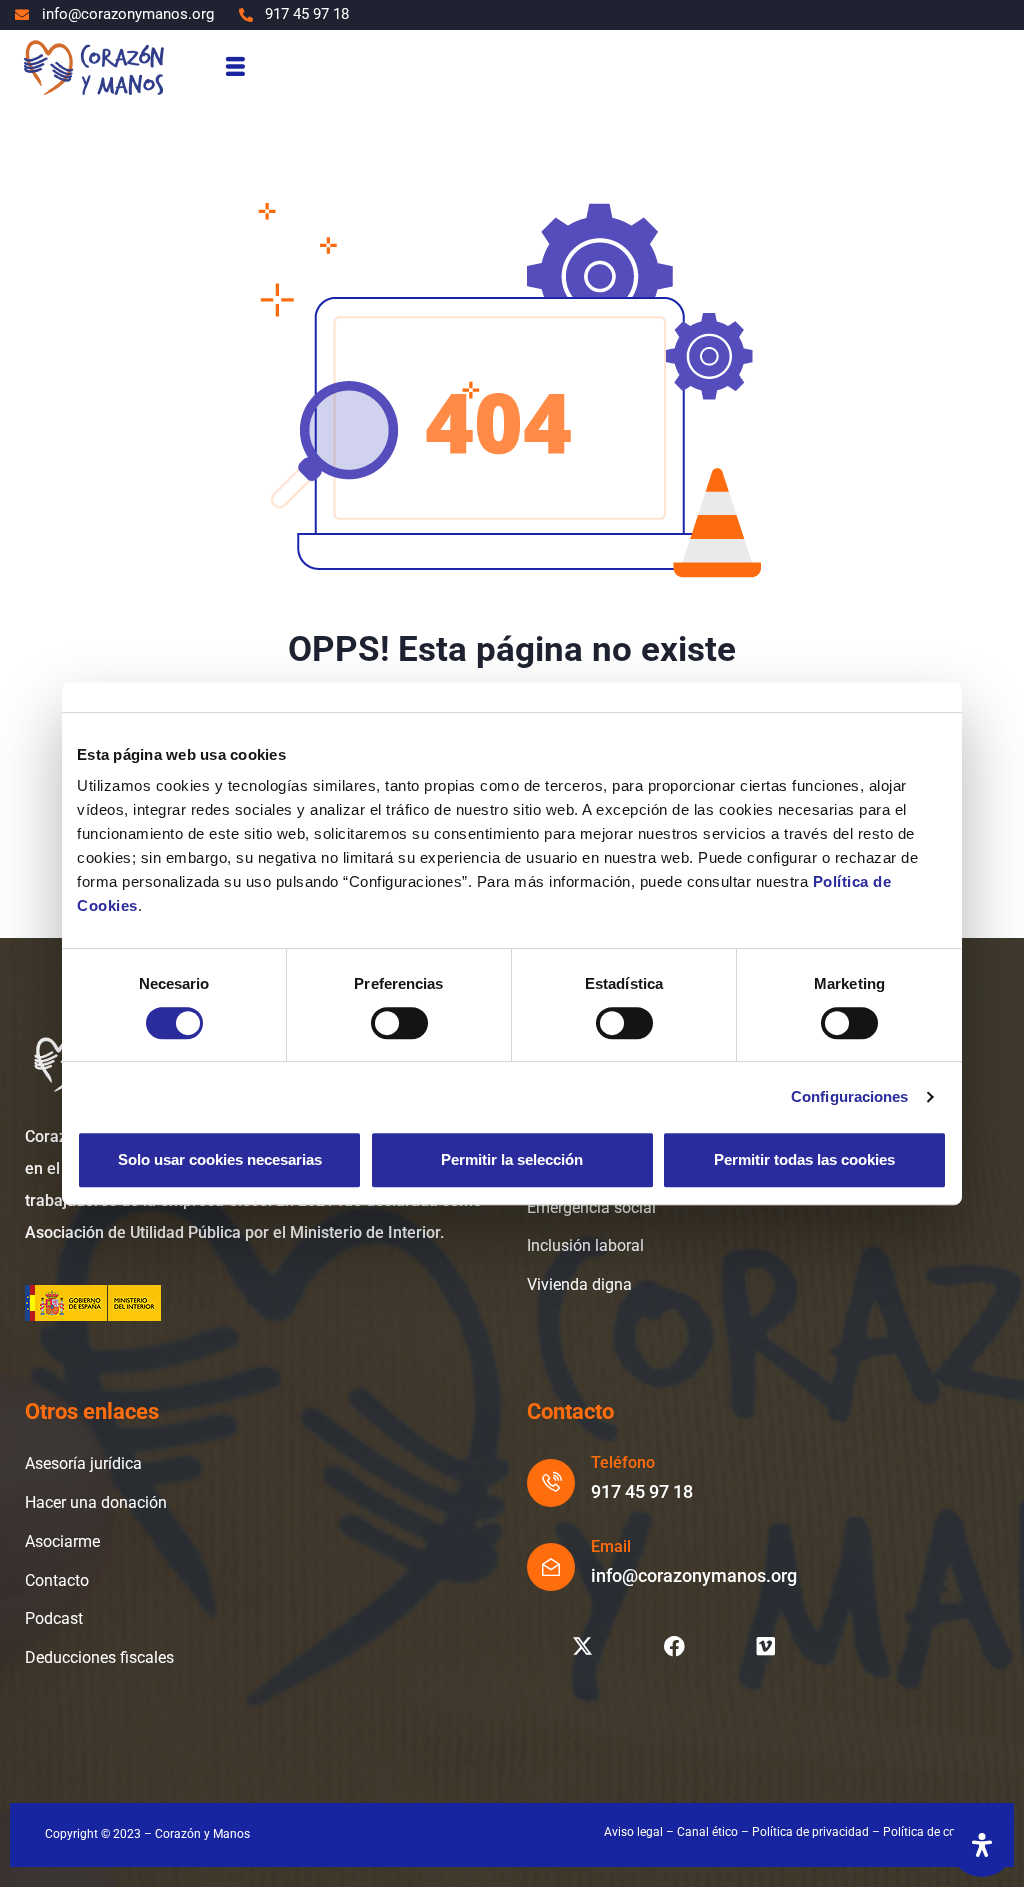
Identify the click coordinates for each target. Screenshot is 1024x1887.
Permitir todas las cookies (804, 1159)
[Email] (551, 1567)
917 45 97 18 (642, 1491)
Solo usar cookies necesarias (220, 1159)
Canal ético (707, 1832)
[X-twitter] (582, 1646)
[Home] (93, 66)
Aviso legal (633, 1832)
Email (611, 1546)
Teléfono (623, 1462)
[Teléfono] (551, 1483)
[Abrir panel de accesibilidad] (982, 1845)
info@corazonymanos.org (694, 1575)
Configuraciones (850, 1096)
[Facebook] (674, 1646)
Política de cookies (933, 1832)
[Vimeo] (766, 1646)
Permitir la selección (512, 1159)
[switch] (399, 1023)
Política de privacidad (810, 1832)
